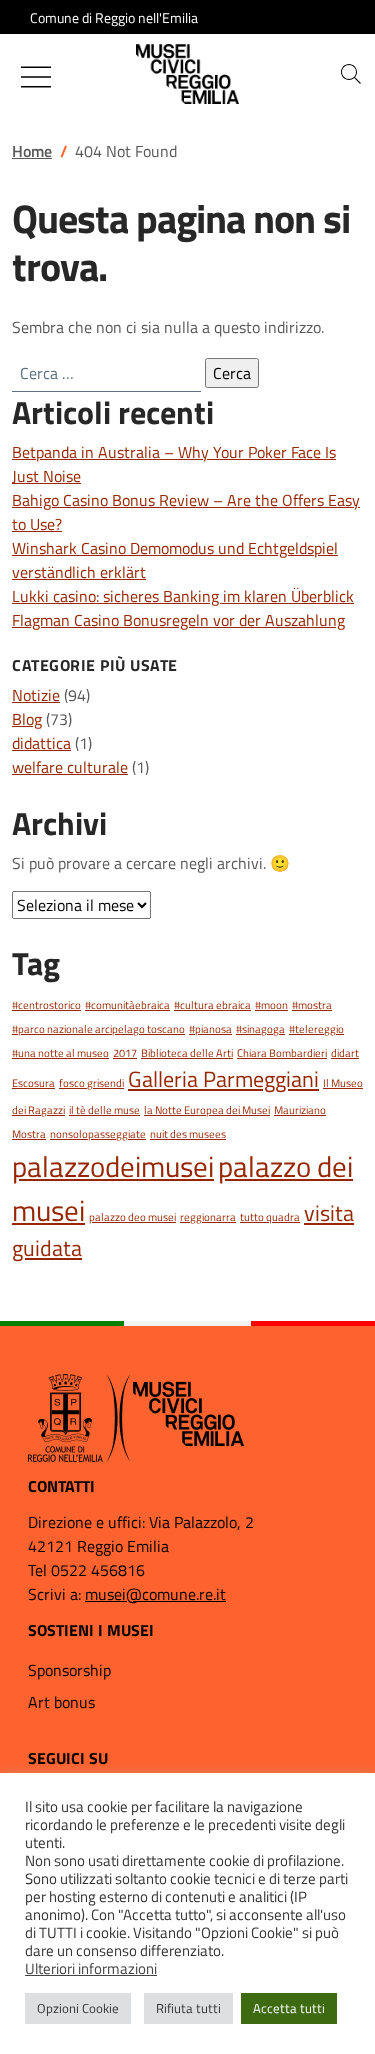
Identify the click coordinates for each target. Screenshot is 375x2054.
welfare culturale (70, 767)
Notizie (36, 695)
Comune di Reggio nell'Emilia (114, 17)
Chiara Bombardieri (282, 1053)
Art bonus (61, 1702)
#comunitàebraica (127, 1005)
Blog (27, 719)
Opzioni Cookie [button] (78, 2008)
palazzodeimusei (113, 1166)
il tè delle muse (104, 1110)
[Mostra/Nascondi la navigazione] (36, 77)
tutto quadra (270, 1217)
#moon (271, 1005)
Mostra (29, 1134)
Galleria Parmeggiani (223, 1078)
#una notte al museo (60, 1053)
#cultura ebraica (212, 1005)
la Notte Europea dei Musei (207, 1110)
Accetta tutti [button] (289, 2008)
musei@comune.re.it (155, 1594)
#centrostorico (46, 1005)
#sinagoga (260, 1029)
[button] (351, 74)
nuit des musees (188, 1134)
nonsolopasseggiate (98, 1134)
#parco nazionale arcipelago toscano (98, 1029)
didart (345, 1053)
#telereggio (316, 1029)
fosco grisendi (91, 1083)
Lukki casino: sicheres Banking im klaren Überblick (183, 596)
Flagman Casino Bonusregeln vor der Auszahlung (178, 620)
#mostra (312, 1005)
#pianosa (210, 1029)
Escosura (33, 1083)
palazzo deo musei (132, 1217)
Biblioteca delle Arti (187, 1053)
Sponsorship (69, 1670)
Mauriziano (300, 1110)
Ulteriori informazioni (91, 1969)
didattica (41, 743)
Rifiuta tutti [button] (188, 2008)
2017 (125, 1053)
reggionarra (208, 1217)
